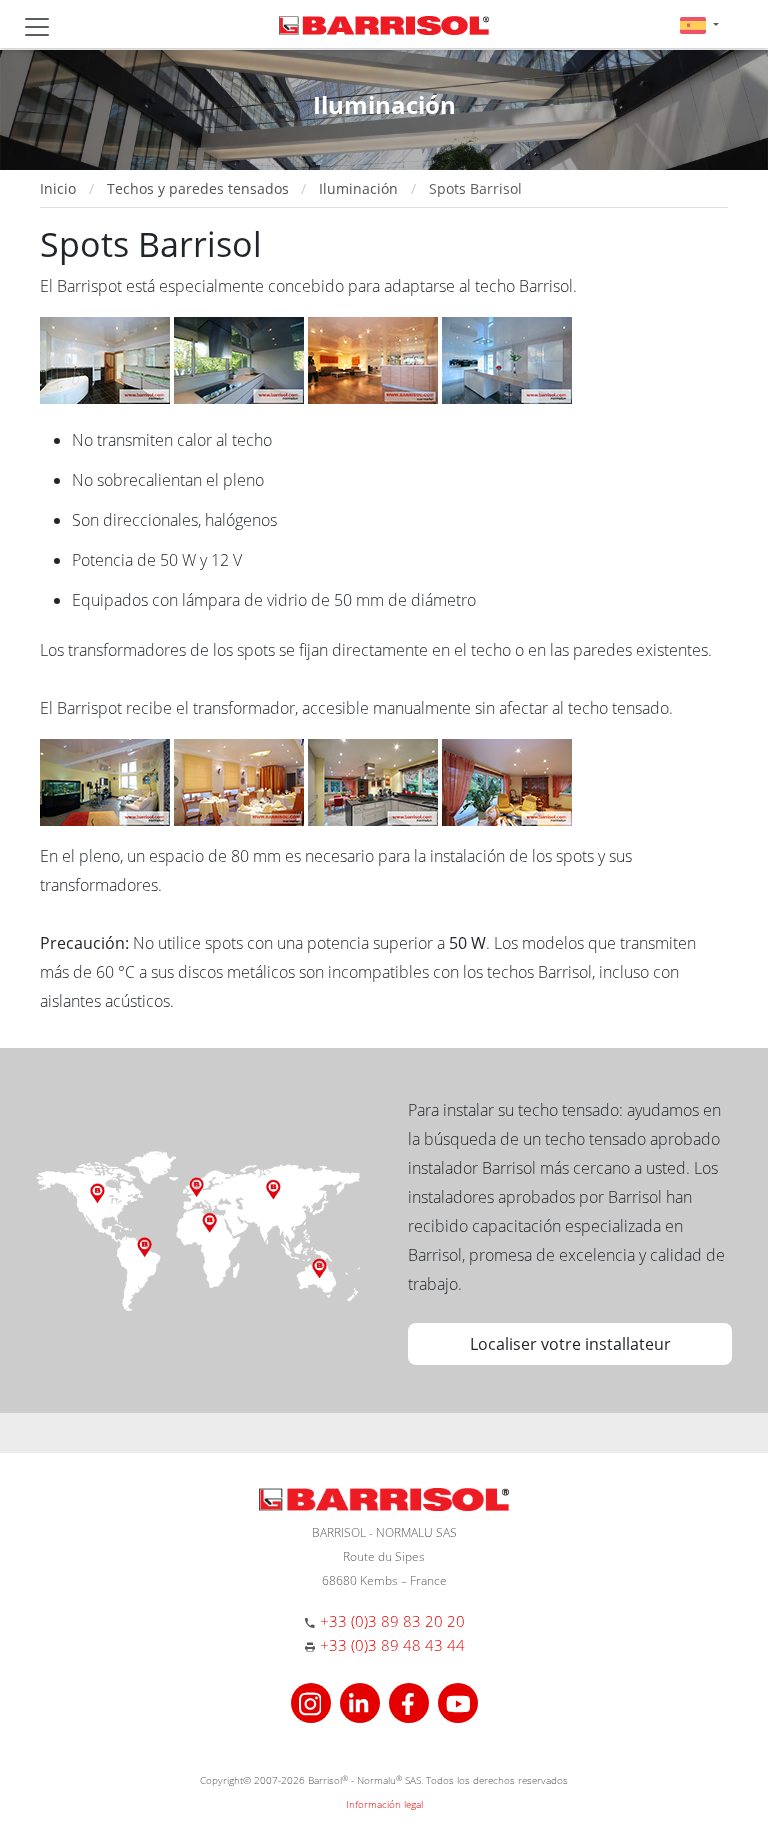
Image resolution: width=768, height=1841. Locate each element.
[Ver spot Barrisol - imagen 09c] (375, 781)
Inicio (58, 188)
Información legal (384, 1804)
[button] (699, 24)
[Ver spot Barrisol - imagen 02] (507, 359)
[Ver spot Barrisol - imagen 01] (107, 359)
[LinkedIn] (362, 1700)
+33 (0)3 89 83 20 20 (392, 1621)
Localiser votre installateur (570, 1344)
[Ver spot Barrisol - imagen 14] (507, 781)
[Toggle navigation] (37, 27)
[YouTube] (458, 1700)
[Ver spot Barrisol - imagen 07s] (107, 781)
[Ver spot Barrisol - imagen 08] (241, 781)
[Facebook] (411, 1700)
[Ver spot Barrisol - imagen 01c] (241, 359)
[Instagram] (313, 1700)
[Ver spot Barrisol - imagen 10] (375, 359)
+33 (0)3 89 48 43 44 (392, 1645)
